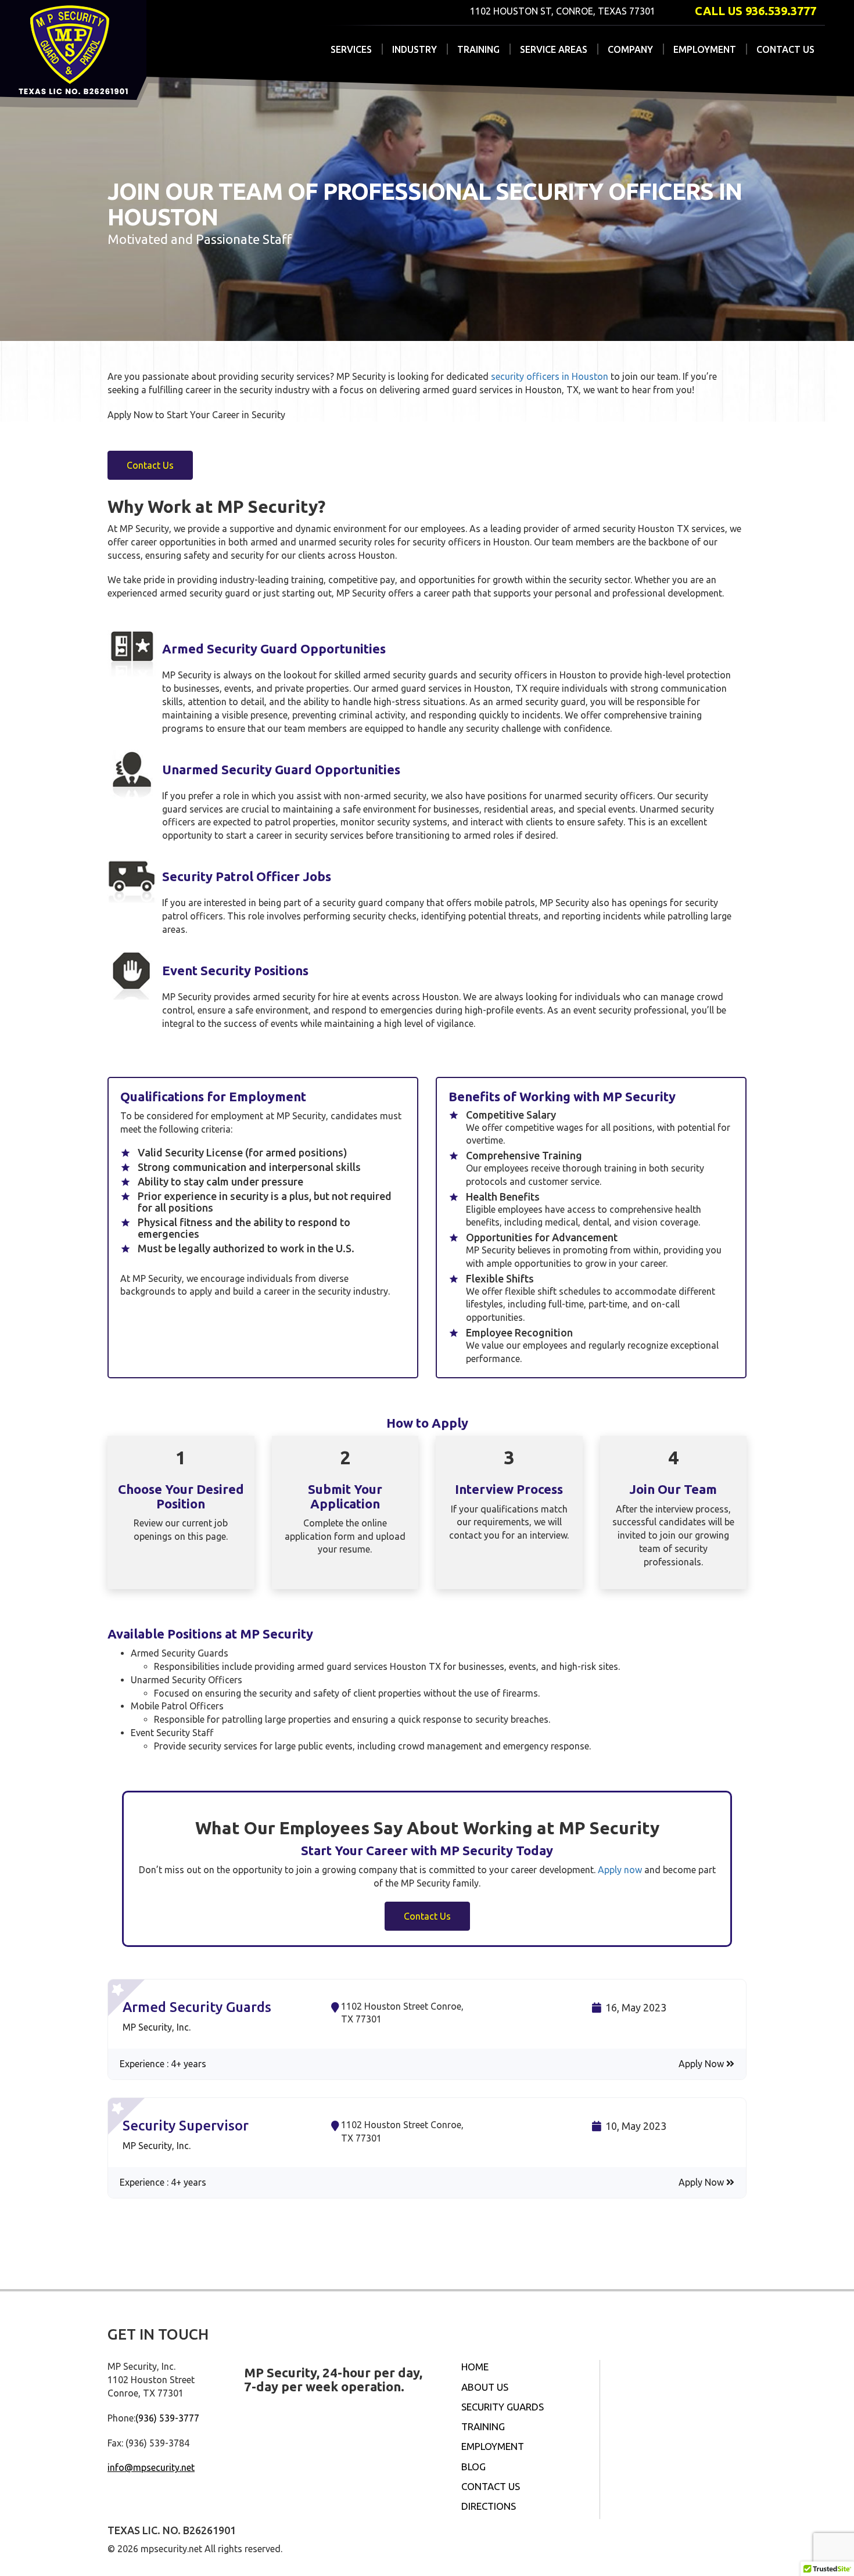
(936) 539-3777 (167, 2418)
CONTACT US (785, 49)
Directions (489, 2506)
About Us (485, 2387)
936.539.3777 (781, 11)
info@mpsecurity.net (151, 2467)
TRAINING (478, 49)
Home (475, 2367)
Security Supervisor (186, 2126)
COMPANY (630, 49)
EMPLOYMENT (705, 49)
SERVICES (351, 49)
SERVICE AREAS (554, 49)
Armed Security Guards (197, 2007)
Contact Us (491, 2486)
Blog (473, 2467)
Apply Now (702, 2064)
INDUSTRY (415, 49)
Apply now (620, 1870)
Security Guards (503, 2407)
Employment (493, 2446)
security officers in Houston (551, 376)
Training (483, 2426)
